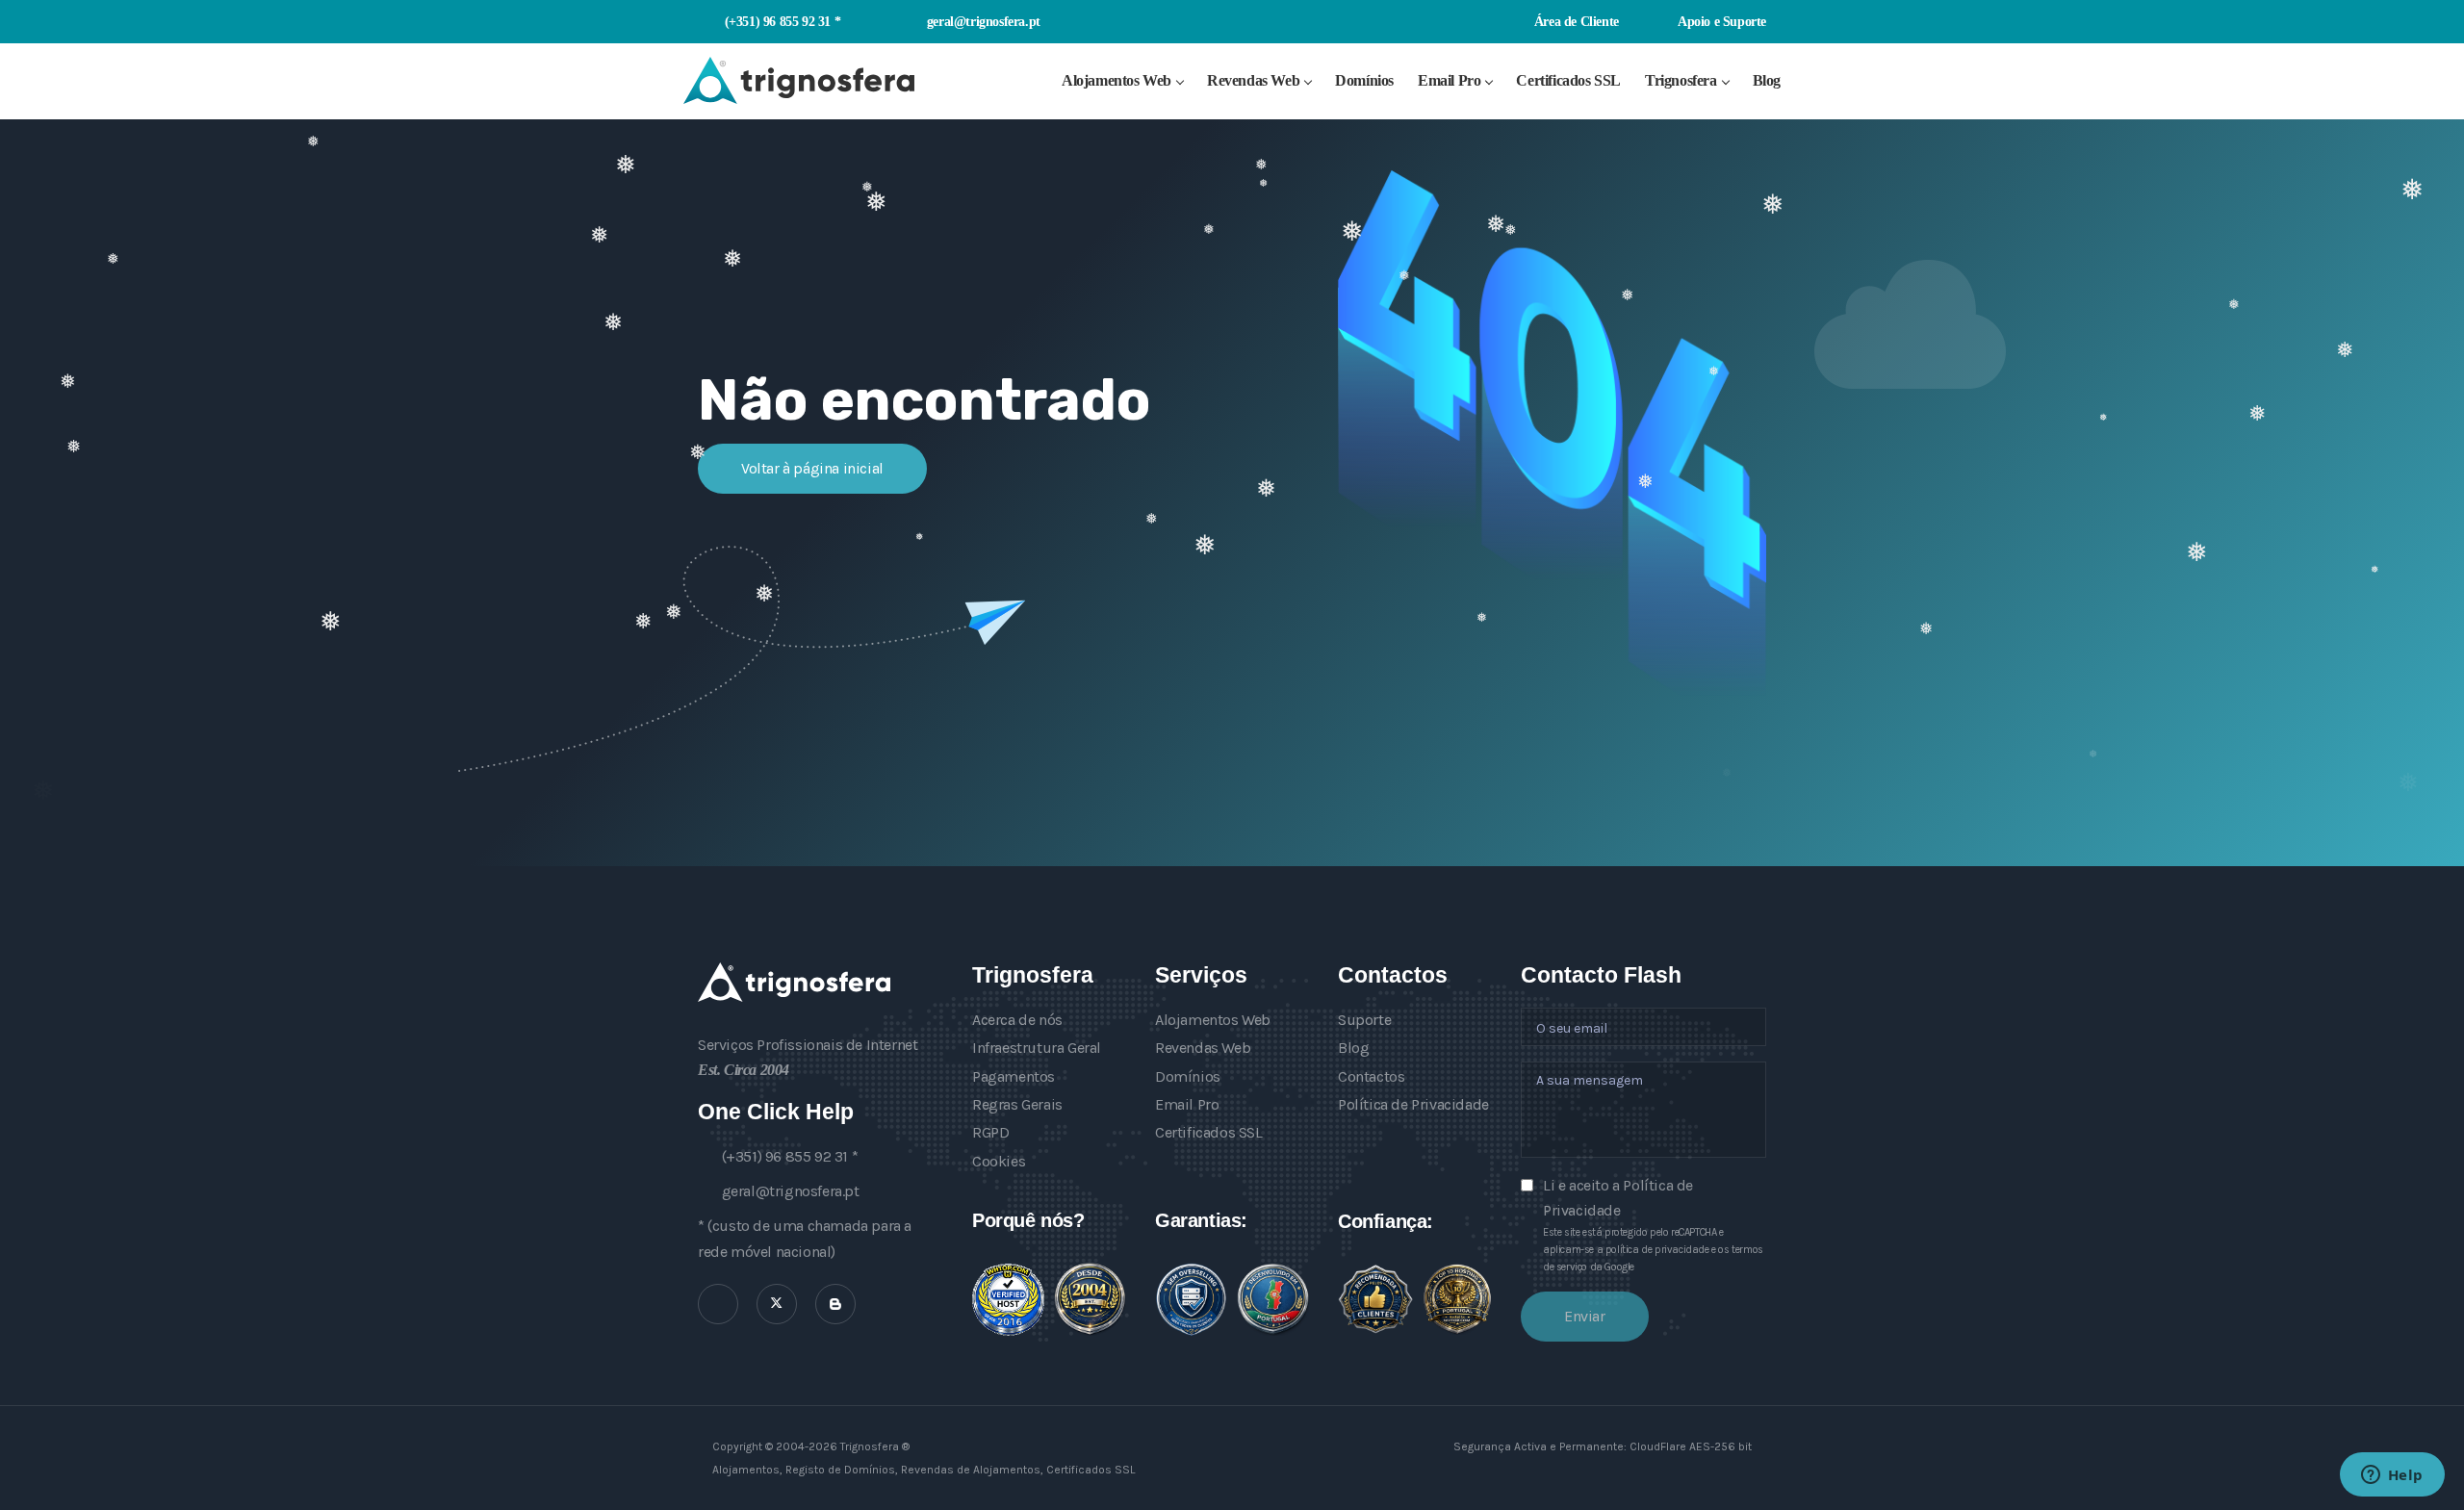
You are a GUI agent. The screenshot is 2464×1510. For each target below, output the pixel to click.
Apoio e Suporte (1720, 21)
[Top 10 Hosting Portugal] (1457, 1299)
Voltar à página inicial (812, 468)
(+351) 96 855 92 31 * (783, 21)
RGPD (990, 1132)
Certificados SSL (1568, 80)
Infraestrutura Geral (1037, 1048)
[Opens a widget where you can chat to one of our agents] (2392, 1476)
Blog (1767, 80)
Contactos (1371, 1076)
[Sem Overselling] (1191, 1300)
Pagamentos (1014, 1076)
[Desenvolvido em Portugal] (1273, 1299)
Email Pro (1449, 80)
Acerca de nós (1017, 1020)
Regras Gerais (1017, 1104)
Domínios (1364, 80)
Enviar (1585, 1316)
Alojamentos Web (1116, 80)
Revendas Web (1253, 80)
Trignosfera (1681, 80)
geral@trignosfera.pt (984, 21)
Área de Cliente (1575, 21)
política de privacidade (1657, 1250)
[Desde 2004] (1090, 1299)
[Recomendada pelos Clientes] (1375, 1299)
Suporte (1364, 1020)
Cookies (999, 1161)
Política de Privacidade (1413, 1104)
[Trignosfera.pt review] (1008, 1300)
